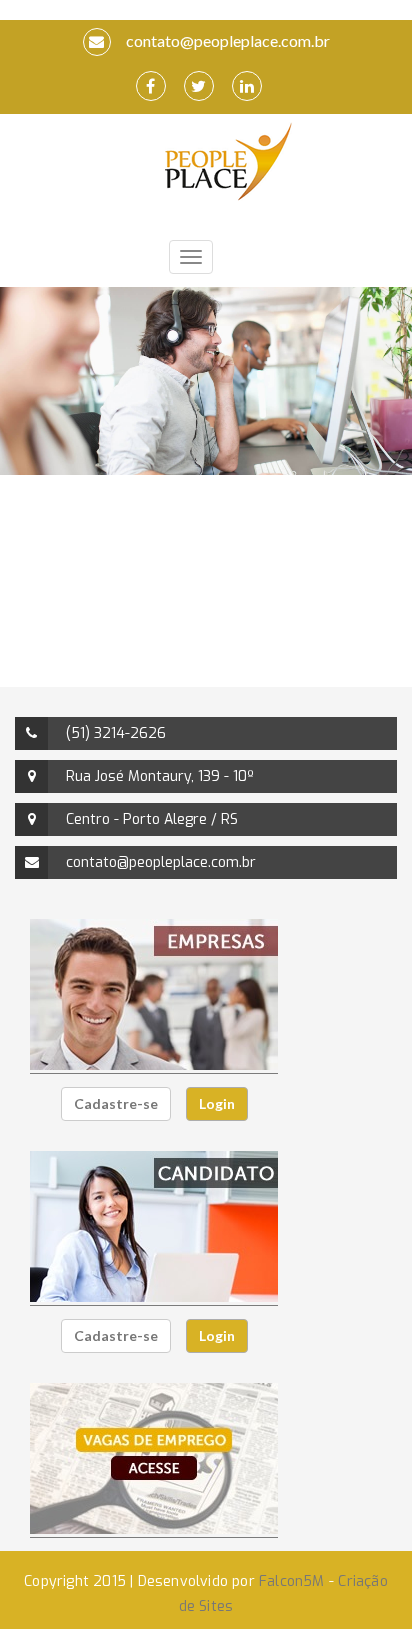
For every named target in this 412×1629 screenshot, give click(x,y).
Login (217, 1103)
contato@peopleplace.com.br (226, 40)
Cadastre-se (116, 1103)
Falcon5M (292, 1581)
